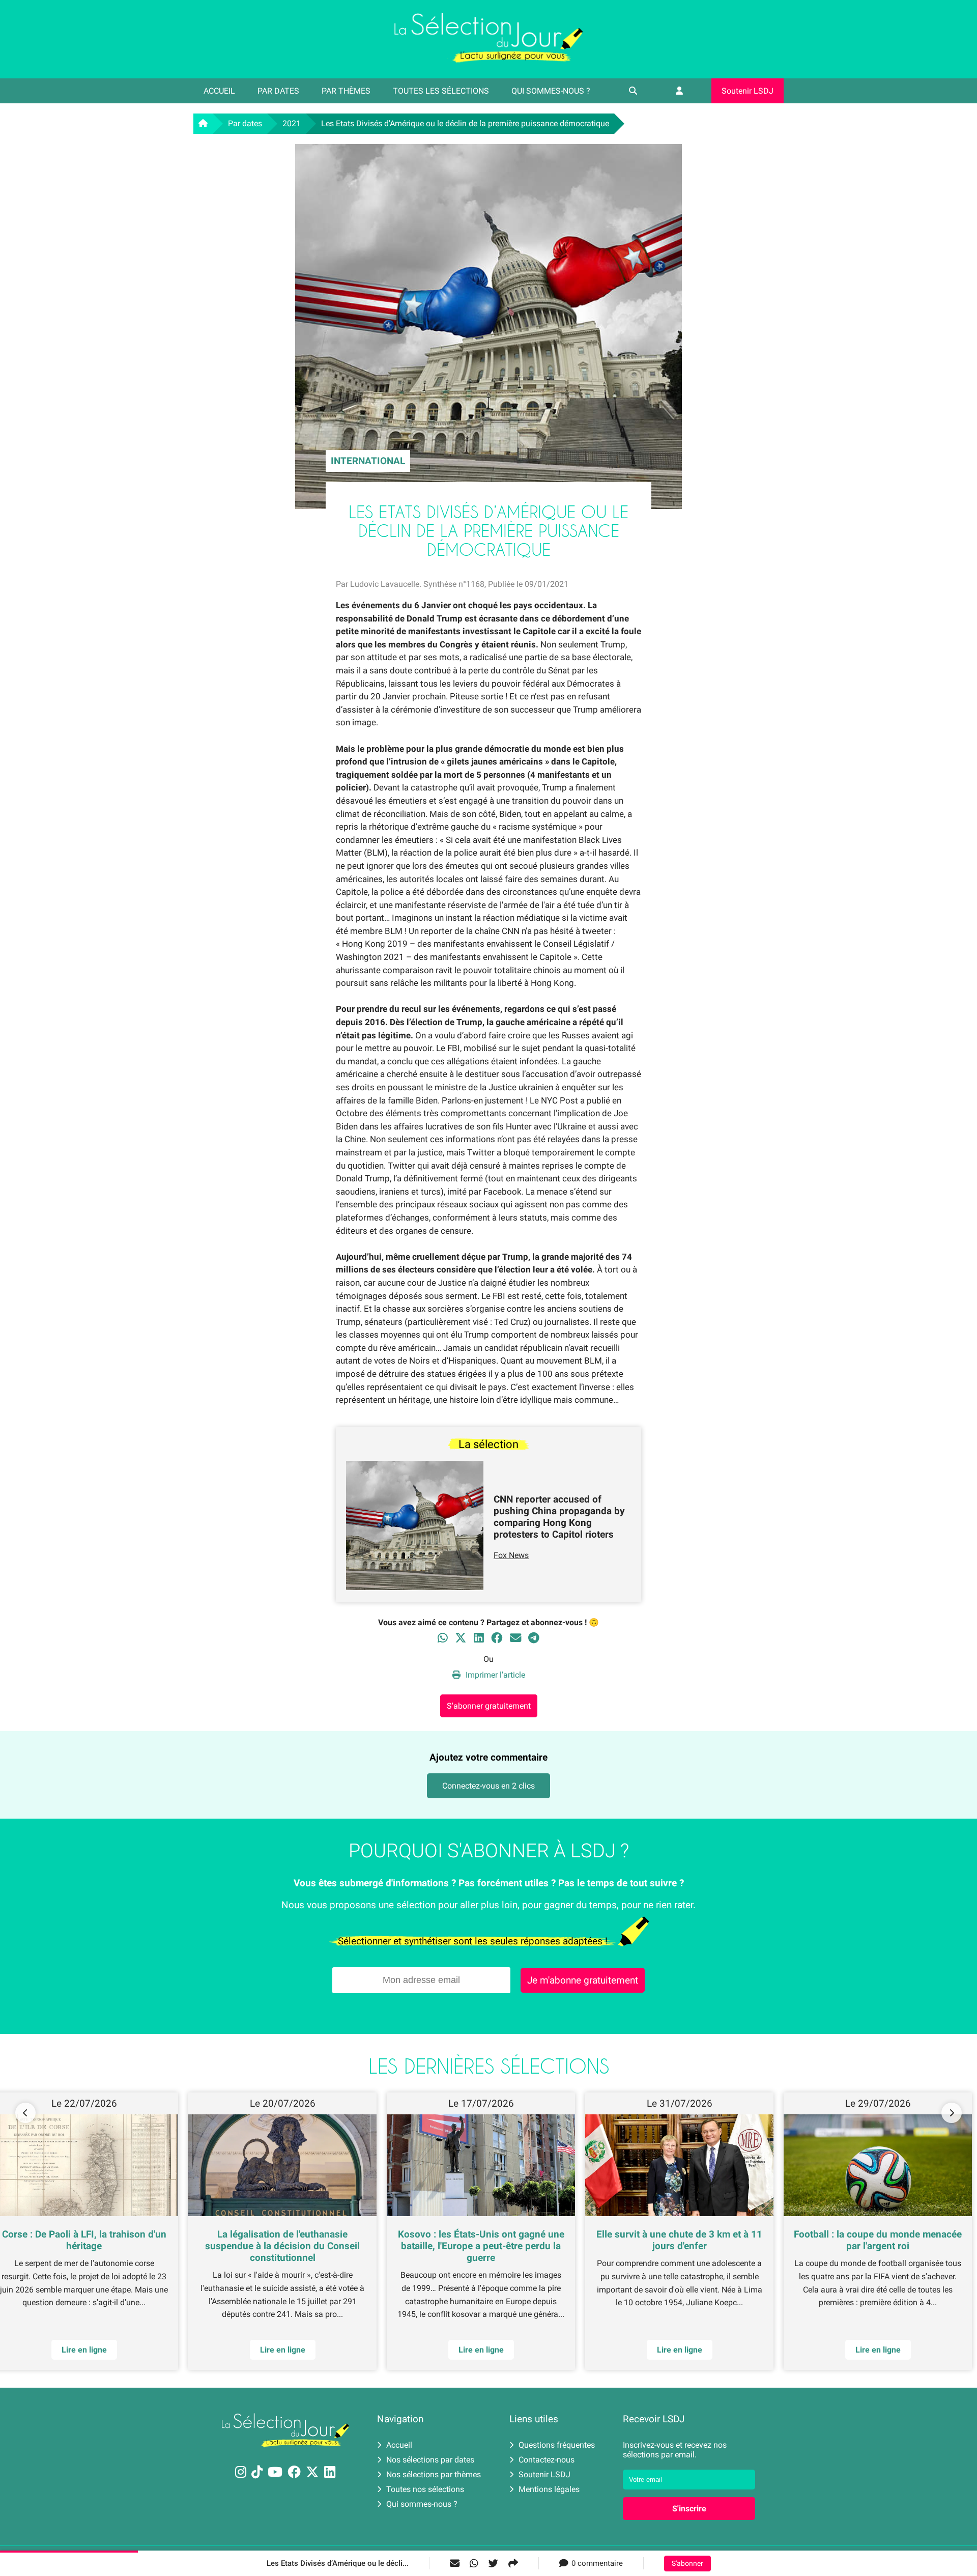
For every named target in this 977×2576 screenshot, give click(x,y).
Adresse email (424, 1283)
